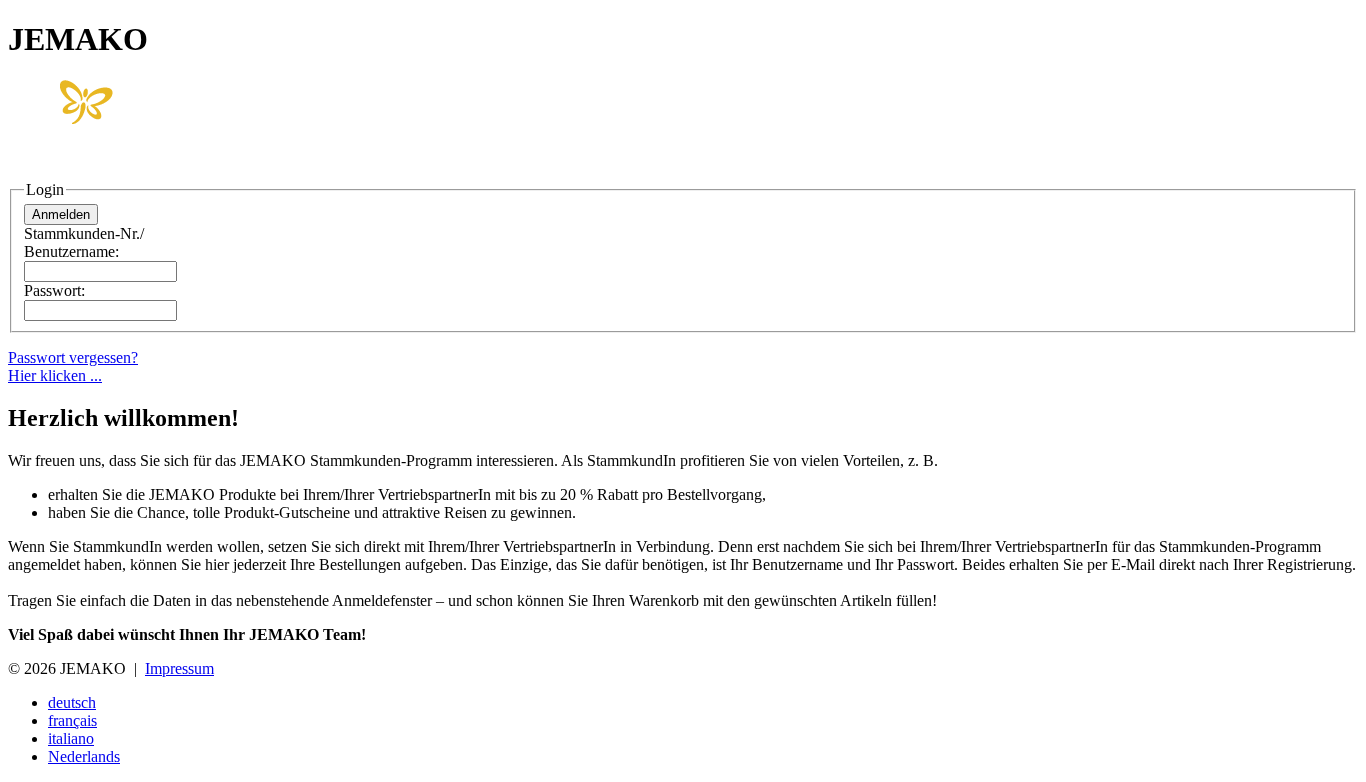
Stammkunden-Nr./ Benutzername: (84, 242)
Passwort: (54, 290)
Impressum (179, 668)
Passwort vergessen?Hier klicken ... (73, 366)
